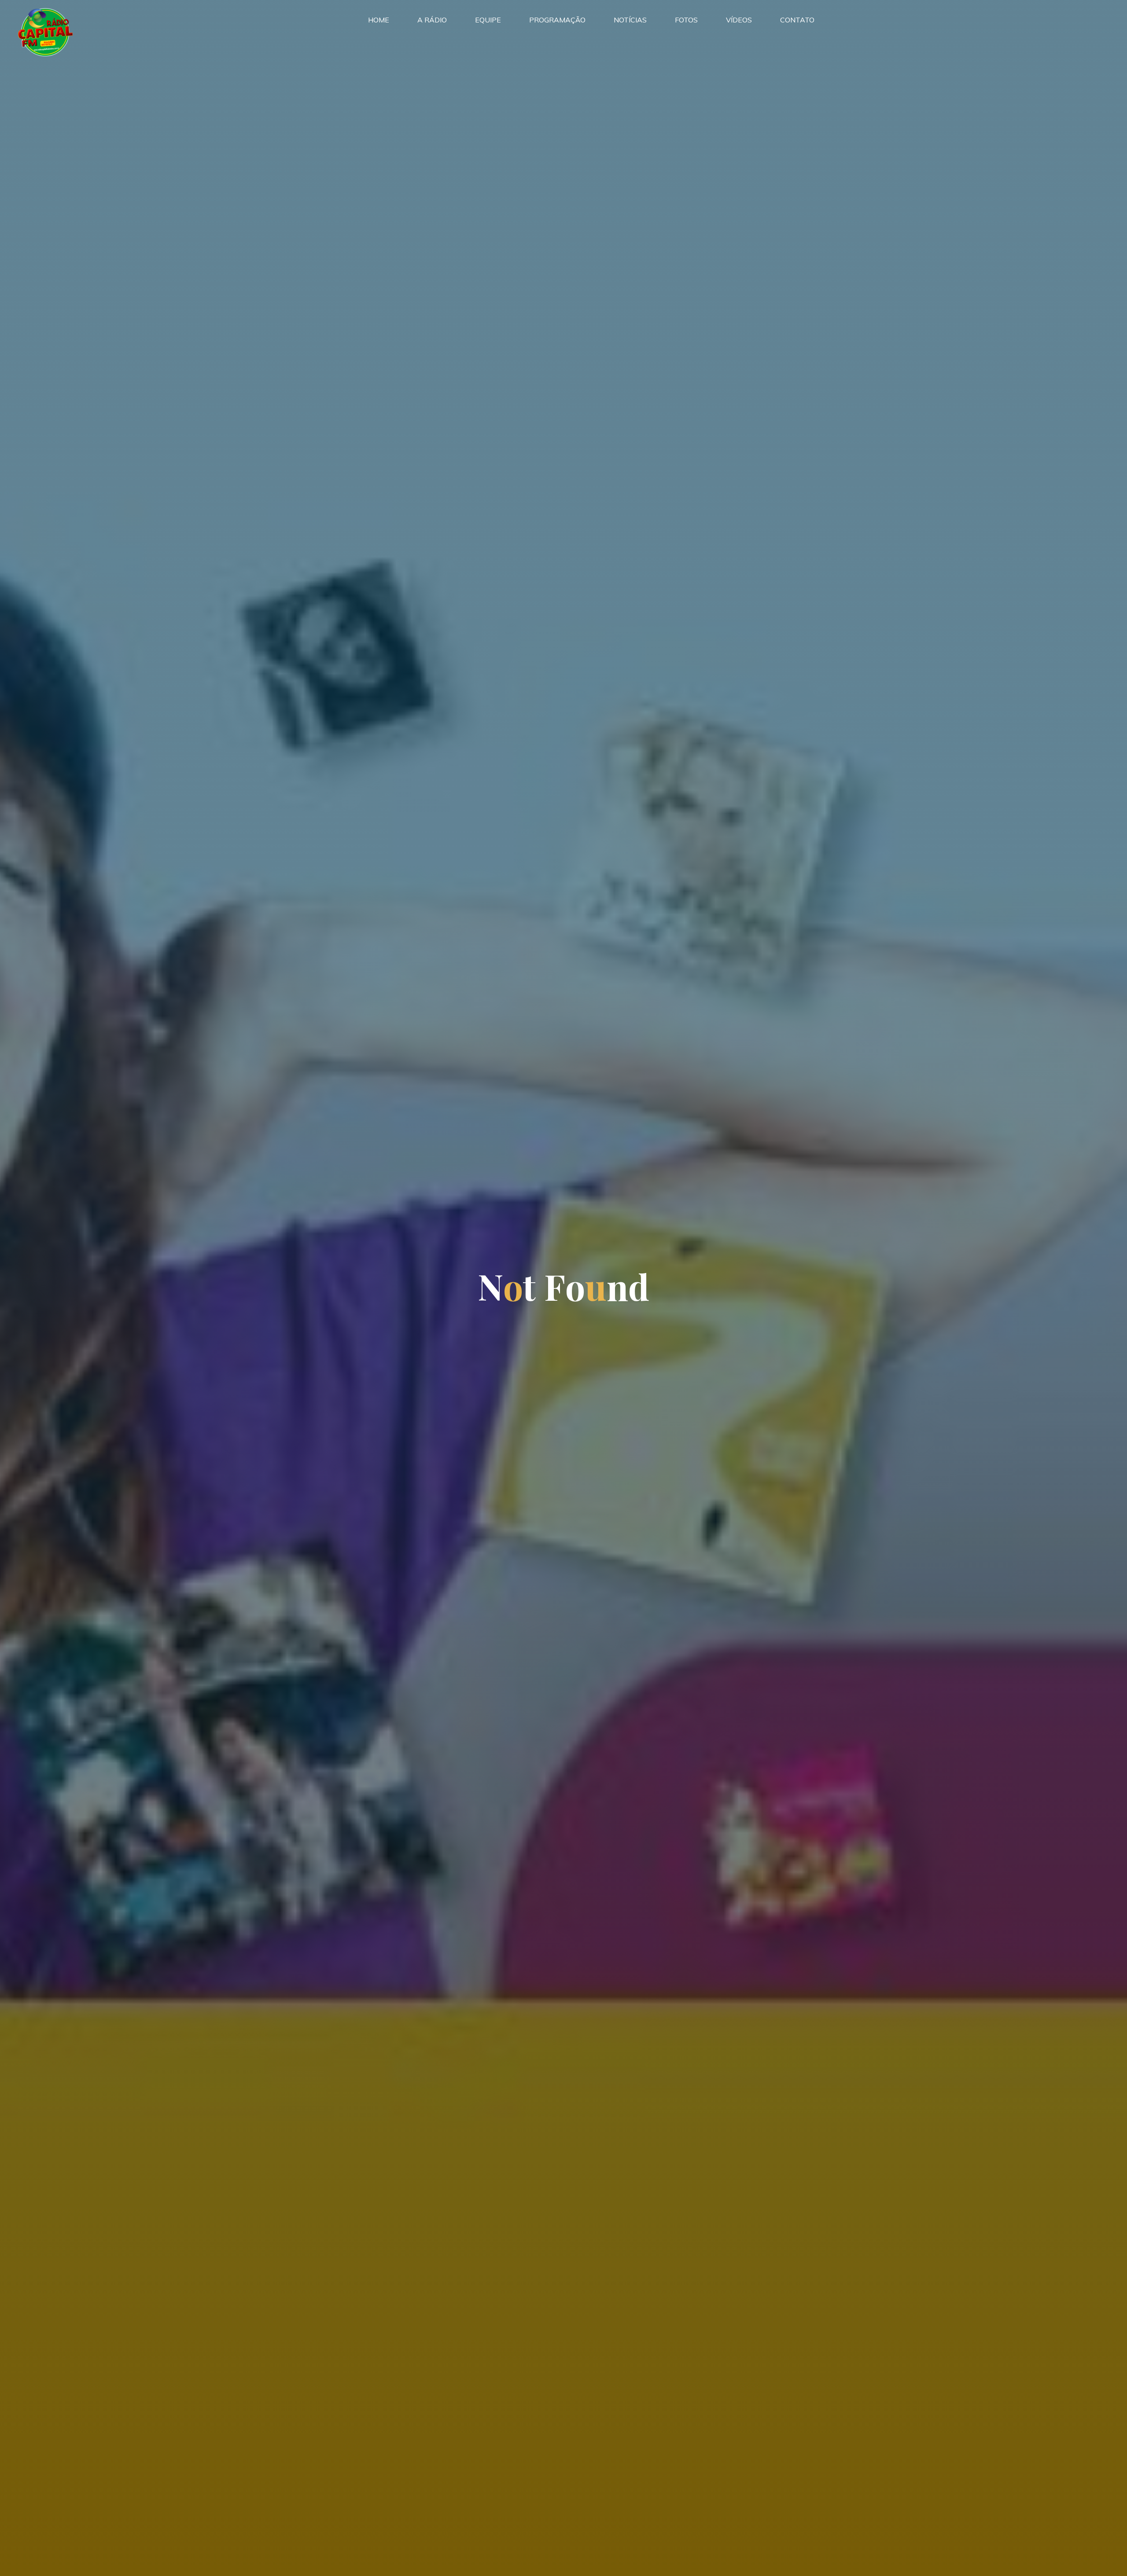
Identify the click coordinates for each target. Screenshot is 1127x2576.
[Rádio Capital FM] (45, 31)
